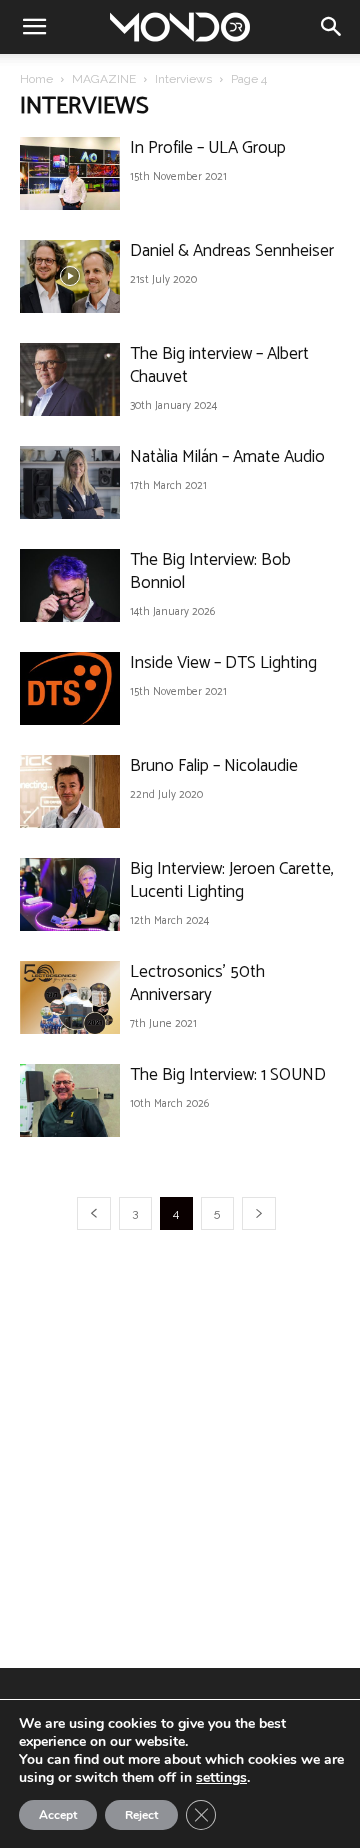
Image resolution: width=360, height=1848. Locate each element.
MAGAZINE (104, 79)
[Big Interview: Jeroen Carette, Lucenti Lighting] (70, 894)
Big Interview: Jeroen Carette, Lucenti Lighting (232, 880)
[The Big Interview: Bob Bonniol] (70, 585)
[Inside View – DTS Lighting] (70, 688)
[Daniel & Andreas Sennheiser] (70, 276)
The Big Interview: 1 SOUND (228, 1075)
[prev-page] (94, 1213)
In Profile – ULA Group (208, 148)
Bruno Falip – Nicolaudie (214, 766)
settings (221, 1778)
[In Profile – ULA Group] (70, 173)
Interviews (183, 79)
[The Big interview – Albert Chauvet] (70, 379)
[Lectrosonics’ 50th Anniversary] (70, 997)
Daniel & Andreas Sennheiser (232, 251)
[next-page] (259, 1213)
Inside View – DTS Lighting (223, 663)
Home (36, 79)
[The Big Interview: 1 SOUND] (70, 1100)
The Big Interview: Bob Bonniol (210, 571)
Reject (141, 1815)
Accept (58, 1815)
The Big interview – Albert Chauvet (219, 365)
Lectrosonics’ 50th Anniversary (197, 983)
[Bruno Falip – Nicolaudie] (70, 791)
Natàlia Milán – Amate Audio (227, 457)
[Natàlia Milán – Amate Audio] (70, 482)
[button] (34, 27)
